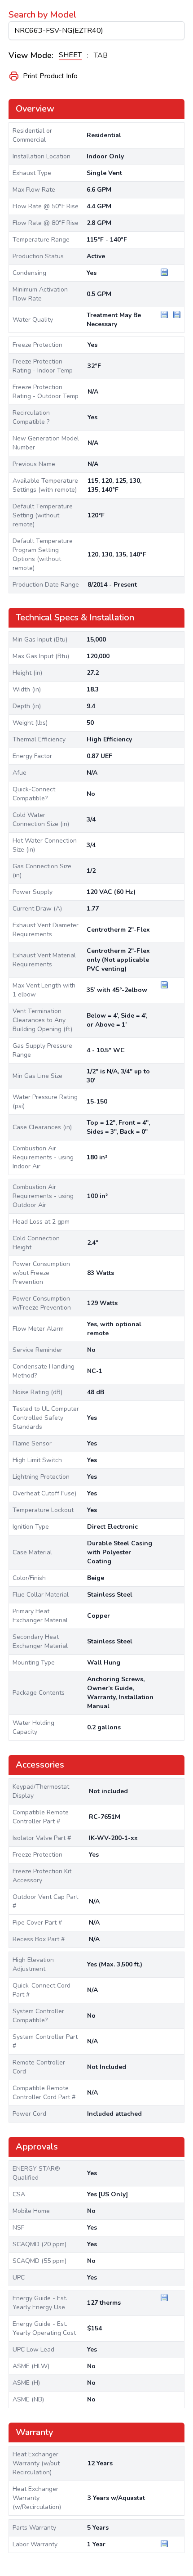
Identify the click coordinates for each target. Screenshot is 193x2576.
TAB (101, 55)
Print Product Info (50, 76)
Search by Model (42, 15)
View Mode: (31, 55)
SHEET (70, 55)
